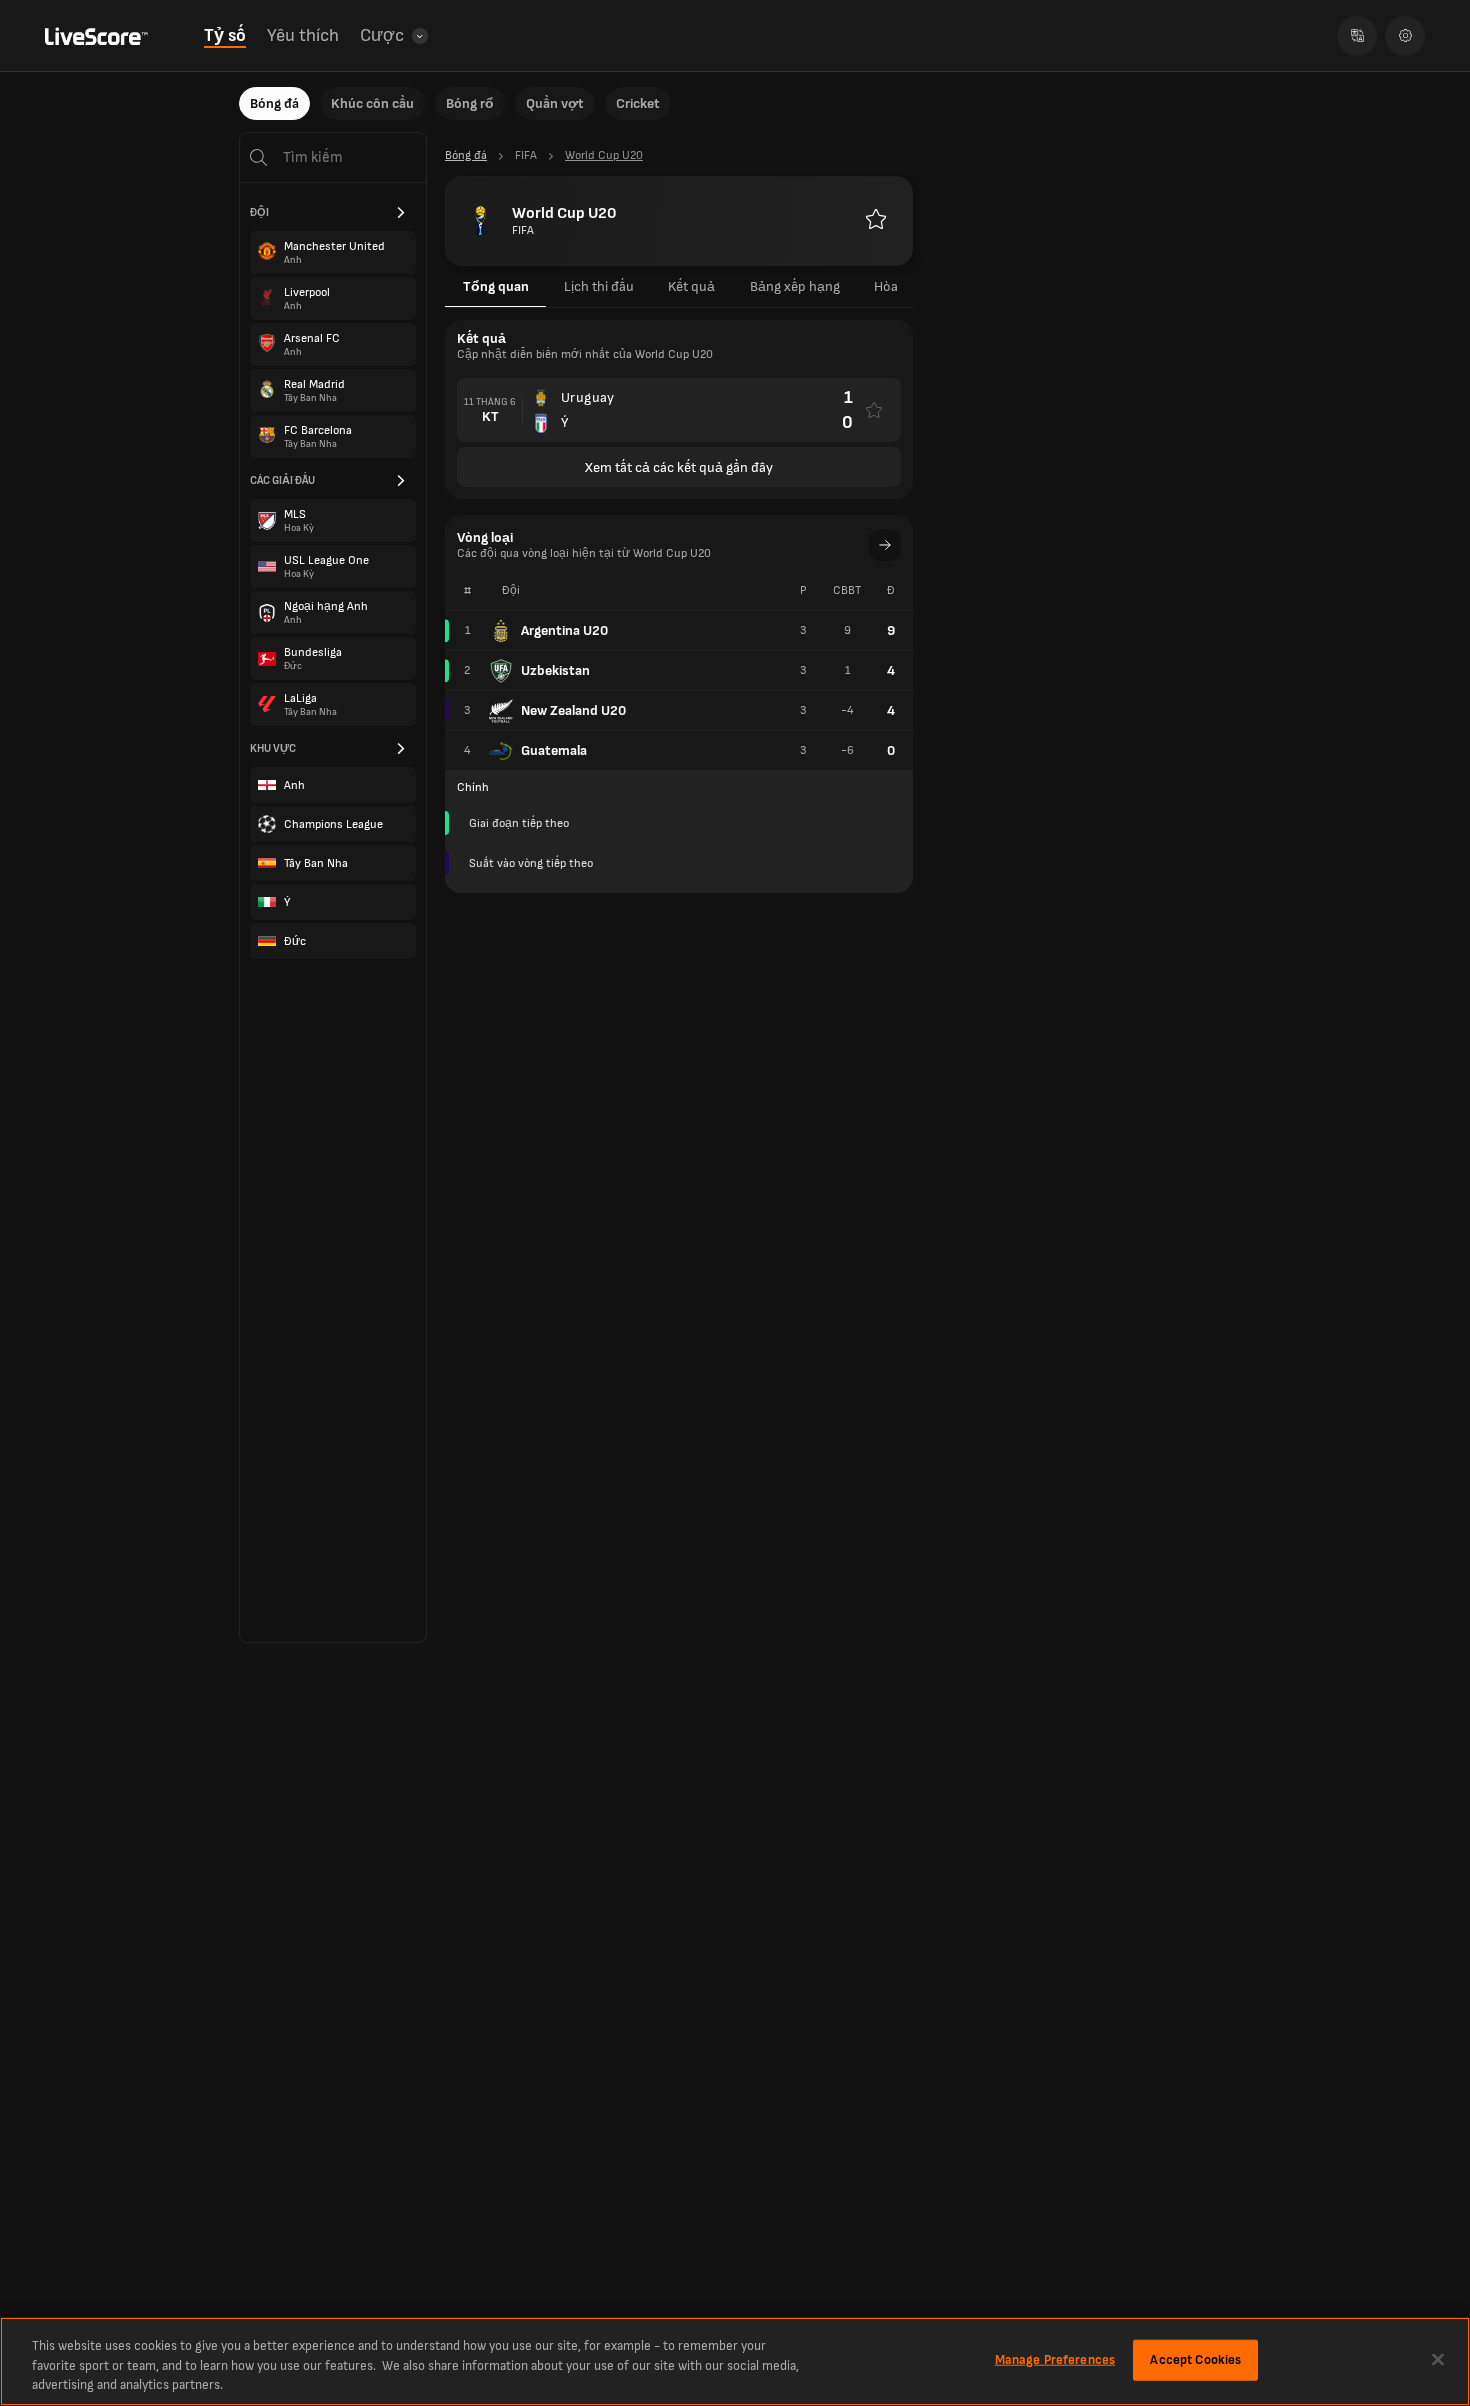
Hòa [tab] (886, 286)
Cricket (638, 103)
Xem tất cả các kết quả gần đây (679, 467)
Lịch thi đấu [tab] (599, 286)
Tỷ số (225, 35)
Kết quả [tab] (691, 286)
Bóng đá (274, 103)
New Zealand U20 (573, 710)
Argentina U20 (564, 630)
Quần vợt (555, 103)
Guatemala (554, 750)
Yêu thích (303, 35)
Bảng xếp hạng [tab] (795, 286)
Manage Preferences (1055, 2359)
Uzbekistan (555, 670)
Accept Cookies (1195, 2359)
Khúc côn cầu (372, 103)
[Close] (1438, 2359)
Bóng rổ (470, 103)
